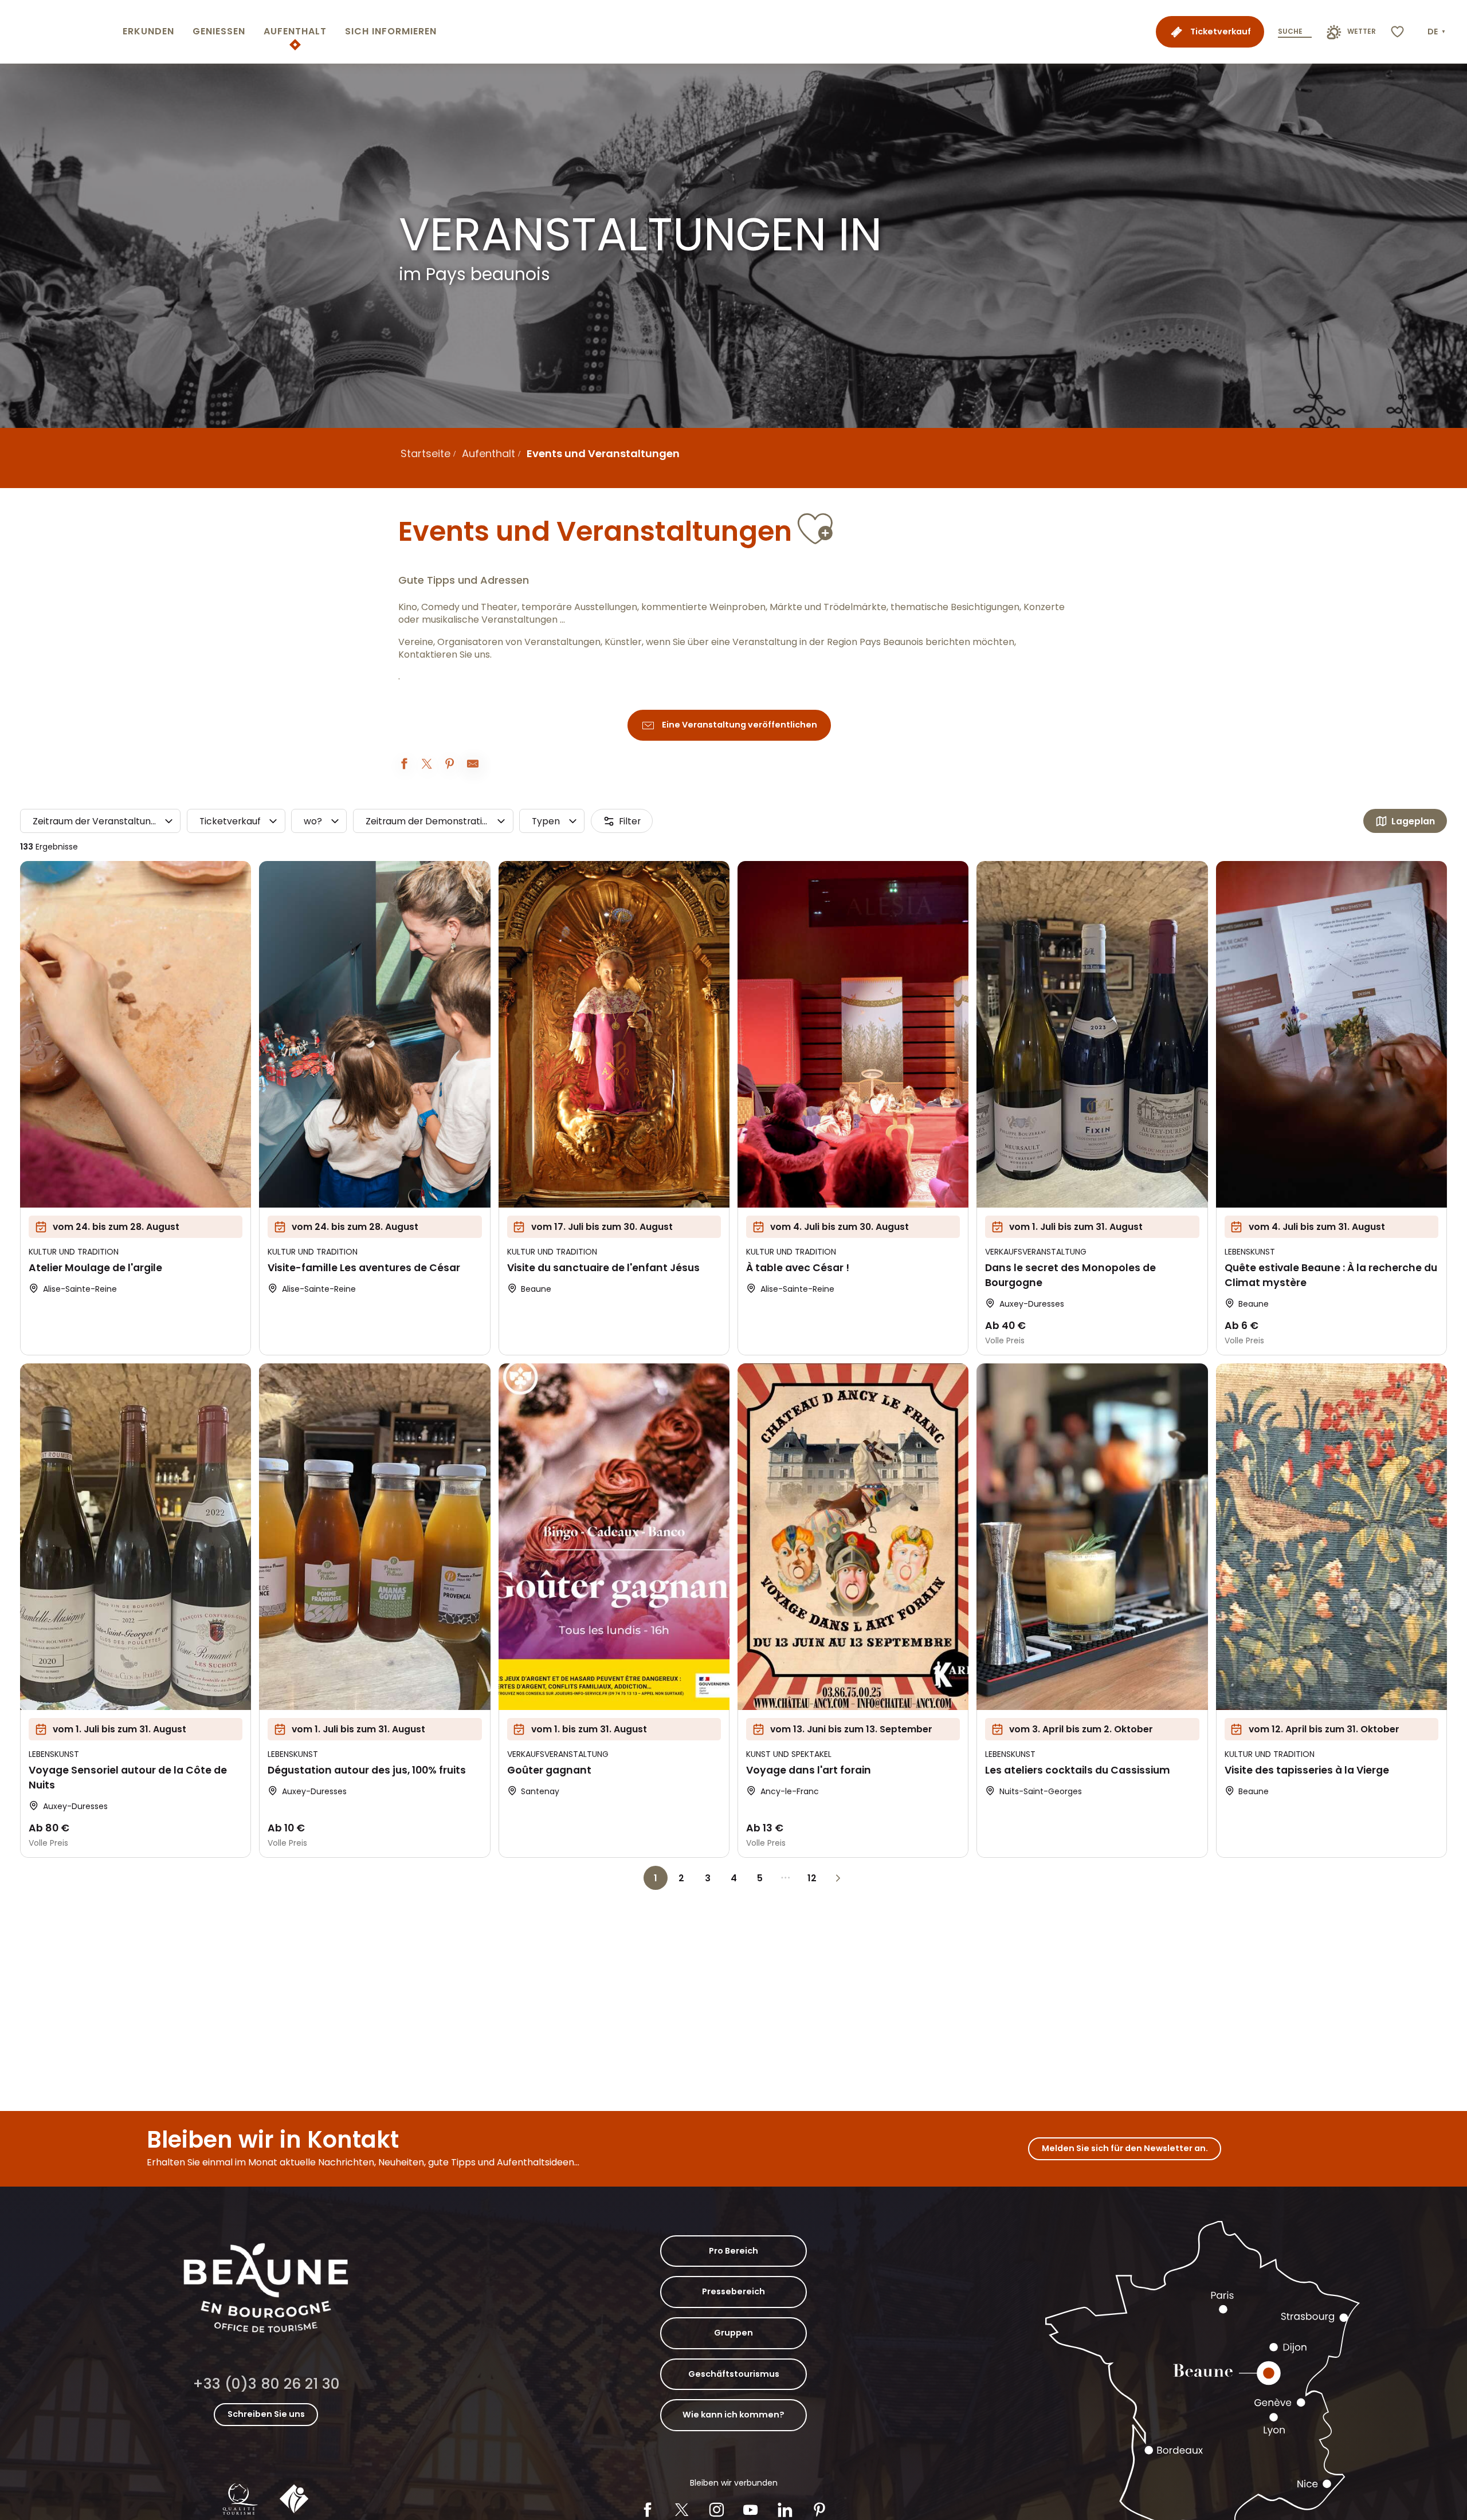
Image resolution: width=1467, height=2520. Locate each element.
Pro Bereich (733, 2251)
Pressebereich (733, 2291)
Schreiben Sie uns (266, 2414)
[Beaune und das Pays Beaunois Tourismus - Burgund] (59, 32)
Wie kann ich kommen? (733, 2415)
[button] (1437, 32)
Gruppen (733, 2333)
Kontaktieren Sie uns (444, 655)
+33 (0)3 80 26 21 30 (266, 2384)
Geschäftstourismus (734, 2374)
